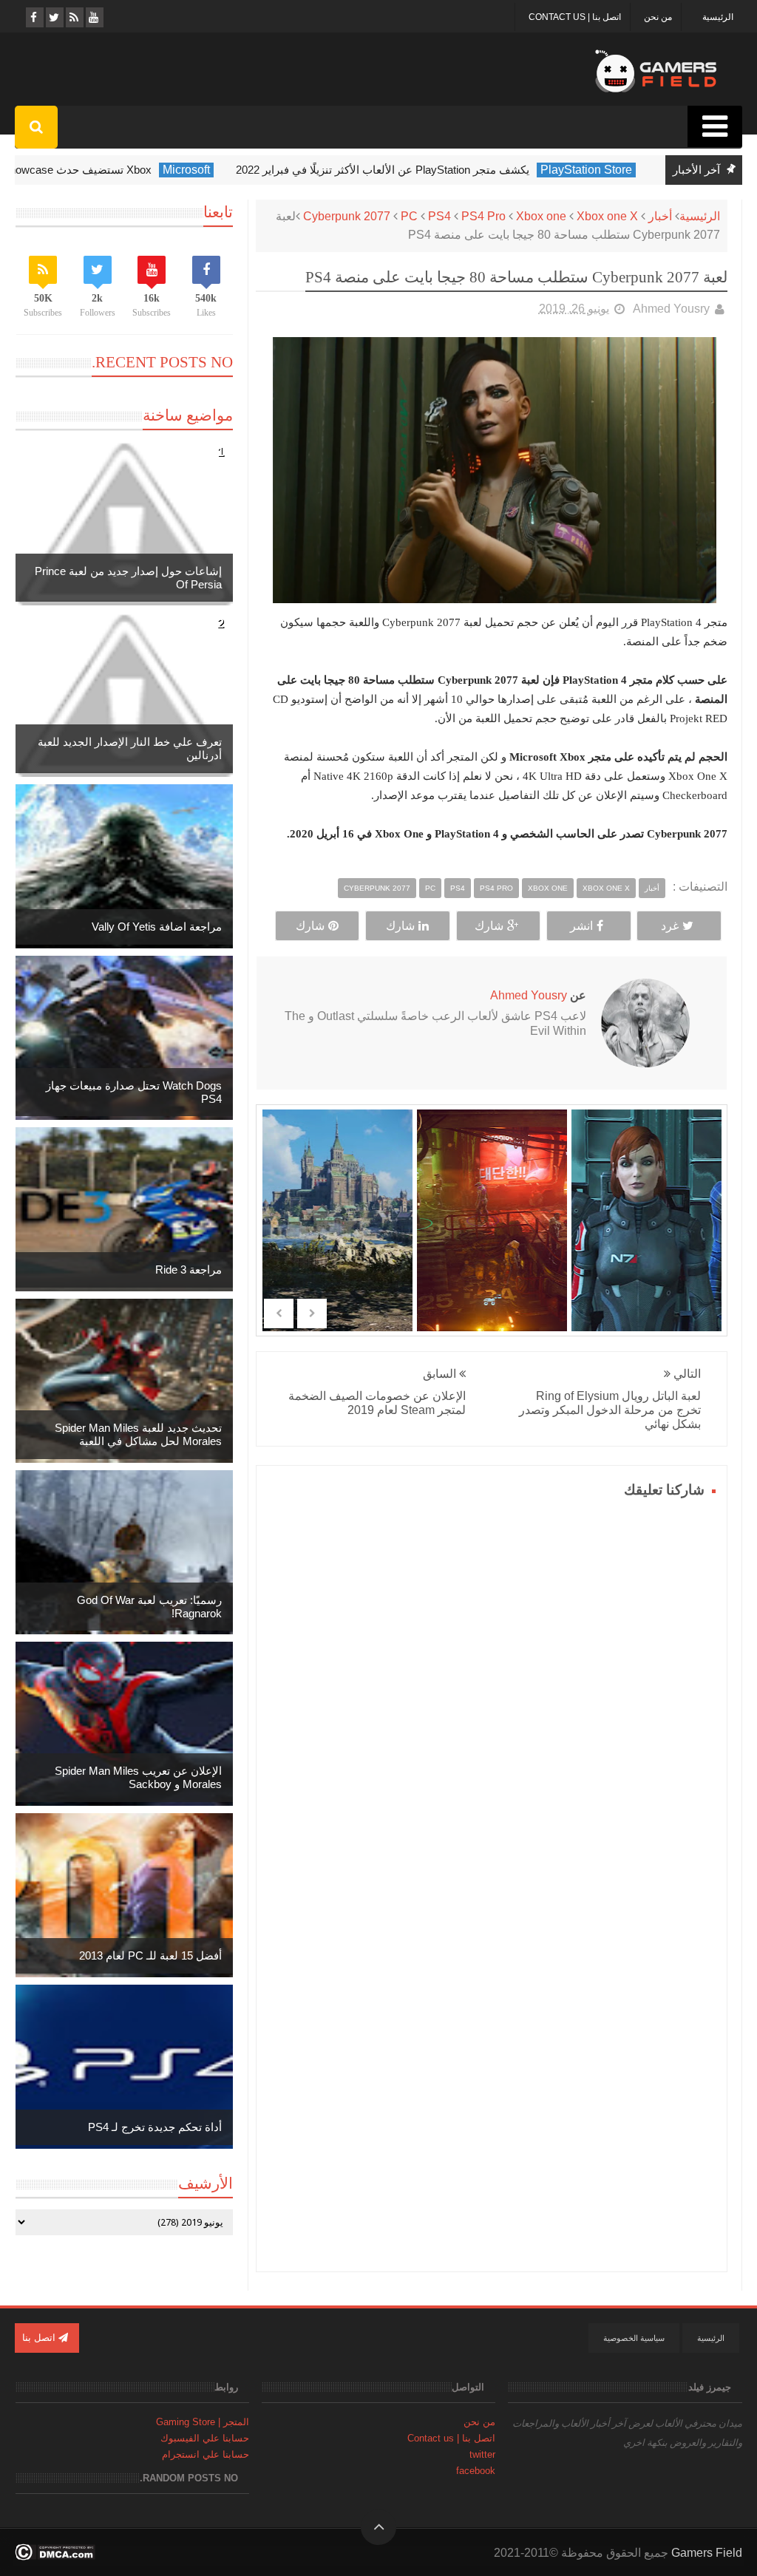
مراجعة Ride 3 (189, 1270)
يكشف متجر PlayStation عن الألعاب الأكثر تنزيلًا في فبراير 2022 (389, 170)
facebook (476, 2471)
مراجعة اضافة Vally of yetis (157, 927)
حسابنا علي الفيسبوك (205, 2438)
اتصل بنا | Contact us (575, 17)
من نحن (658, 17)
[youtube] (94, 17)
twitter (482, 2454)
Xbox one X (607, 216)
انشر (581, 926)
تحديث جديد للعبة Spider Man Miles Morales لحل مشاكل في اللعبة (138, 1434)
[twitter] (54, 17)
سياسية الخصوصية (634, 2338)
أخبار (660, 216)
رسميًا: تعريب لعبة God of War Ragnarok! (149, 1607)
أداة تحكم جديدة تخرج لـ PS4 (155, 2127)
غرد (670, 926)
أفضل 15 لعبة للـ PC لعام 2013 (150, 1955)
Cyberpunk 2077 (347, 216)
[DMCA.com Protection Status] (55, 2556)
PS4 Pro (483, 216)
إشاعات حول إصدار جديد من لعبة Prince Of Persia (128, 578)
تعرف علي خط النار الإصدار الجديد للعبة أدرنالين (130, 748)
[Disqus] (492, 1688)
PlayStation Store (593, 170)
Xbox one (541, 216)
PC (409, 216)
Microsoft (193, 170)
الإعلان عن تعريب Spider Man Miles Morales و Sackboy (138, 1777)
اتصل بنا (40, 2338)
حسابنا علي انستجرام (206, 2454)
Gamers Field (707, 2553)
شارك (489, 926)
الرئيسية (718, 17)
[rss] (74, 17)
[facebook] (34, 17)
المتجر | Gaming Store (203, 2422)
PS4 (439, 216)
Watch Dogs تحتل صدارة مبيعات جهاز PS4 (134, 1092)
